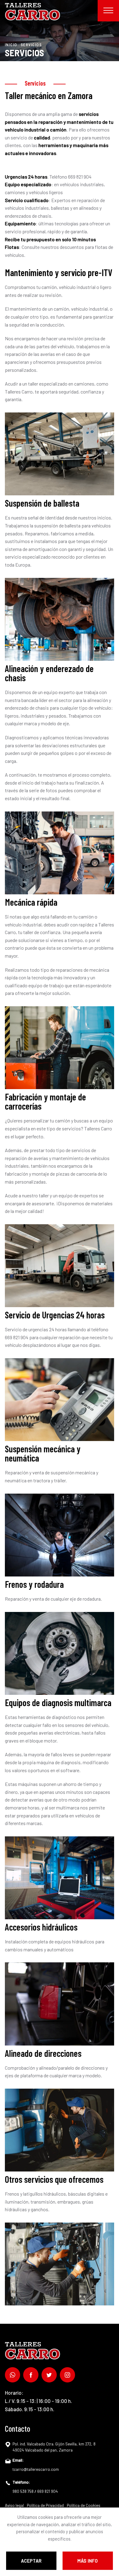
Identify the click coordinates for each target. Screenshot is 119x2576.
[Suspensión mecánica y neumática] (60, 1535)
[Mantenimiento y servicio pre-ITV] (60, 454)
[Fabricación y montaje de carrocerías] (60, 1266)
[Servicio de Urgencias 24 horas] (60, 1400)
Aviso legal (14, 2505)
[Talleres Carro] (32, 12)
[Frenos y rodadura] (60, 1653)
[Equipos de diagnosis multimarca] (60, 1878)
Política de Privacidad (45, 2505)
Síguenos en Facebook (31, 2375)
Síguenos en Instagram (67, 2375)
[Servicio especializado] (60, 1048)
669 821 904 (48, 2491)
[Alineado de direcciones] (60, 2130)
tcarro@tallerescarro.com (36, 2469)
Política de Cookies (84, 2505)
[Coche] (60, 619)
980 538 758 (23, 2491)
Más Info (88, 2561)
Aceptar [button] (31, 2561)
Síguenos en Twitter (49, 2375)
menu (108, 11)
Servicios (31, 44)
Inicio (11, 44)
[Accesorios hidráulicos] (60, 2004)
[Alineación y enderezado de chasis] (60, 853)
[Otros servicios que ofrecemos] (60, 2264)
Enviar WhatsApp (13, 2375)
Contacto (18, 2428)
